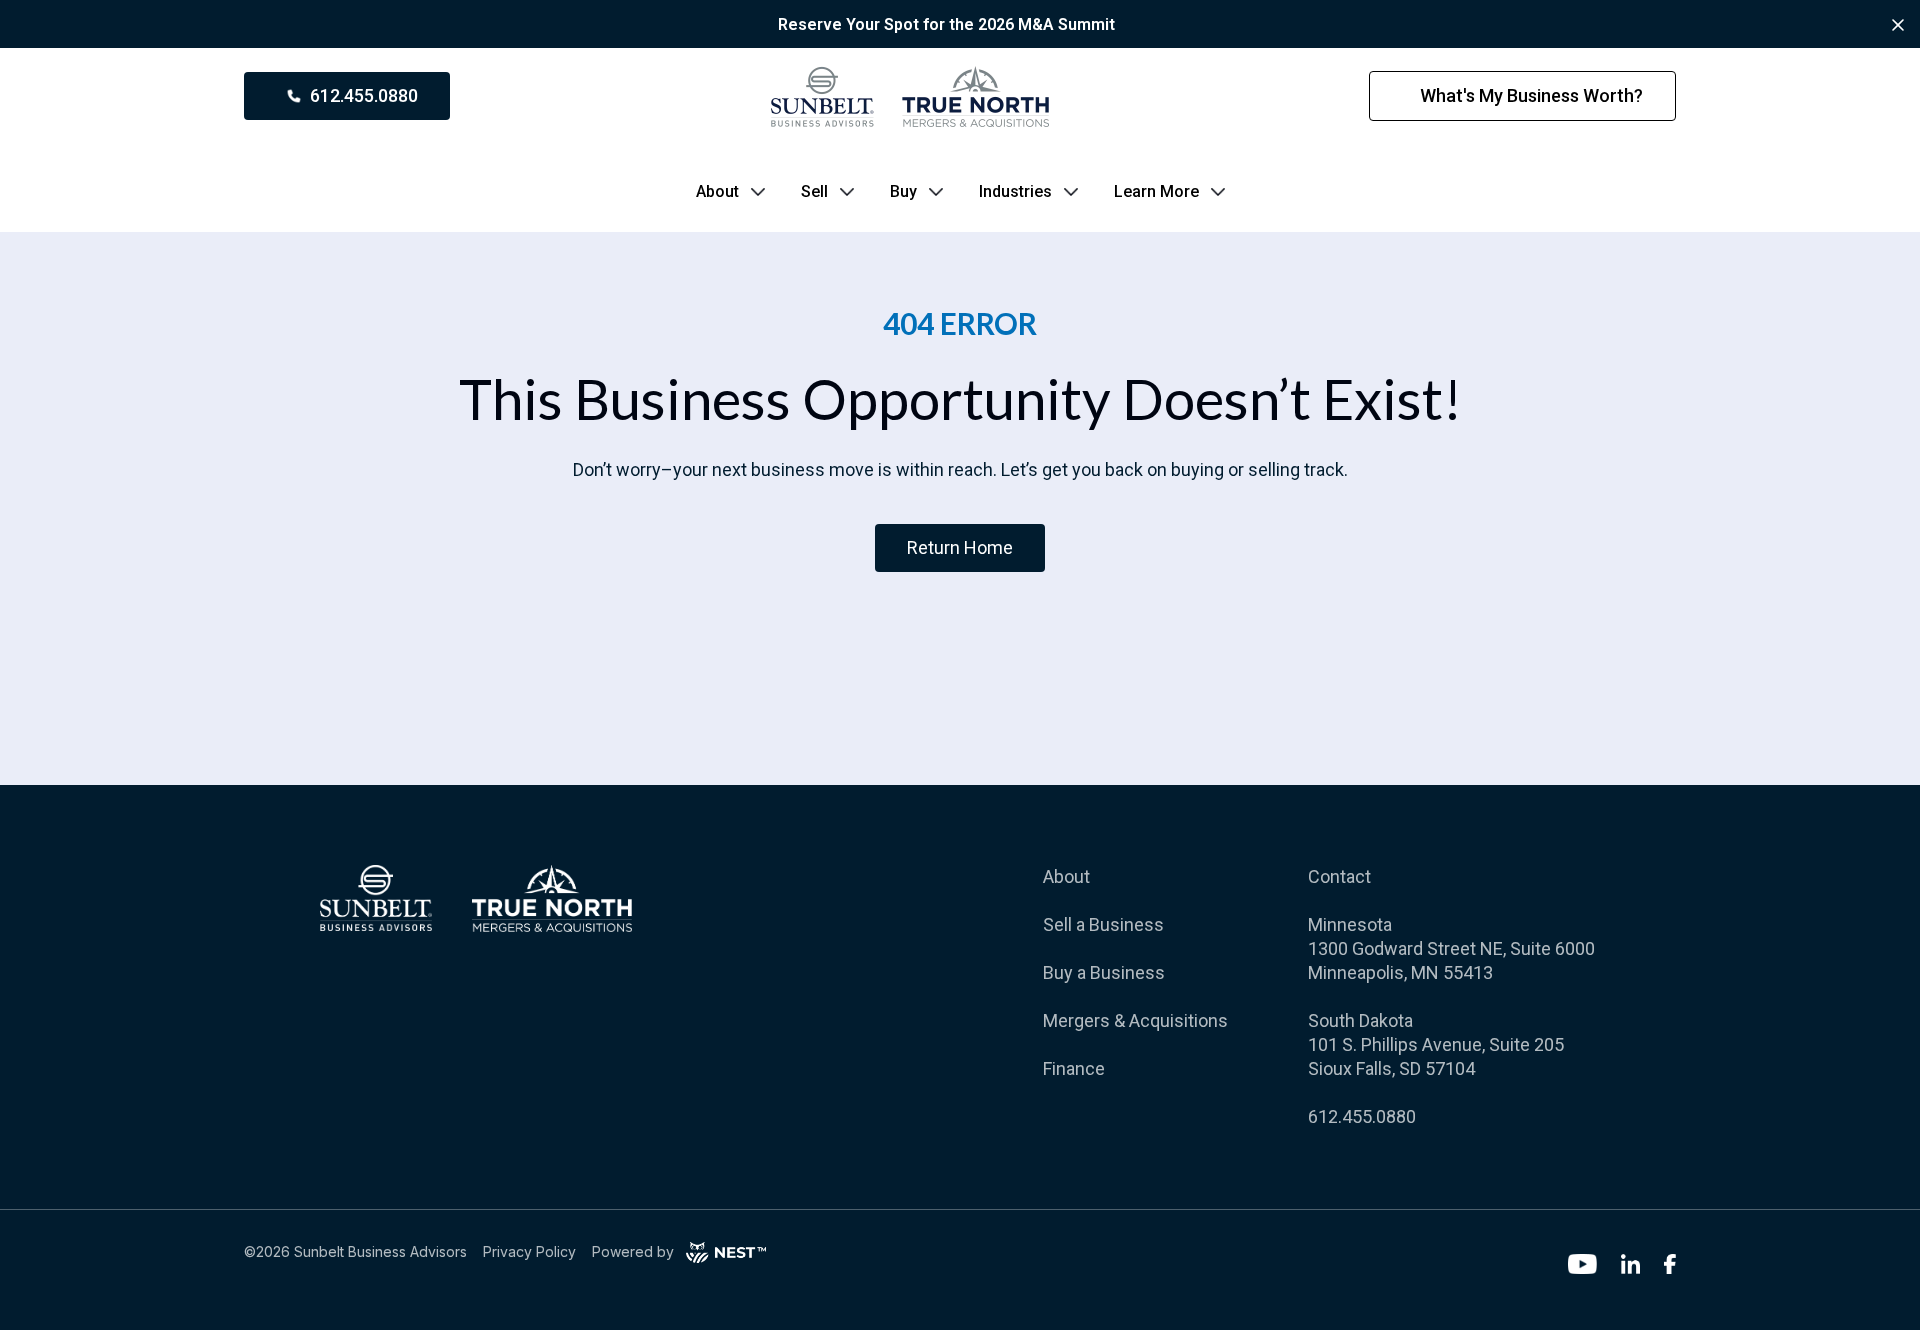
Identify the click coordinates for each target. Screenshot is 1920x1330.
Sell (814, 191)
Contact (1339, 876)
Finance (1074, 1068)
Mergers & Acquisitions (1135, 1020)
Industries (1015, 191)
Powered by (633, 1251)
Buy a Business (1104, 972)
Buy (903, 191)
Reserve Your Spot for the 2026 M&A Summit (946, 24)
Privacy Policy (529, 1251)
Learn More (1156, 191)
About (717, 191)
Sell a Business (1103, 924)
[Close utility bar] (1898, 25)
